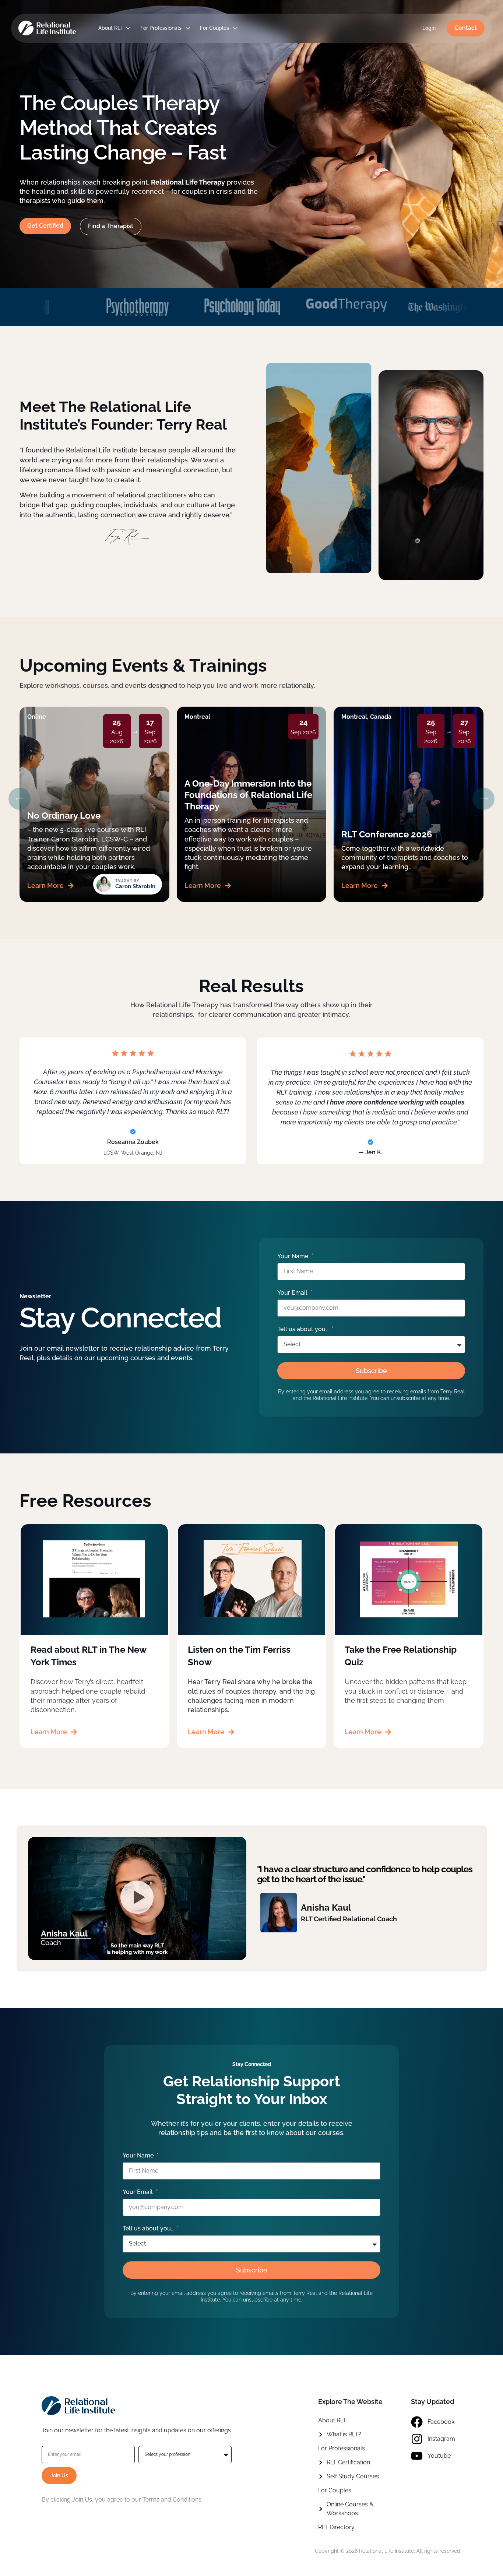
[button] (20, 799)
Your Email (293, 1293)
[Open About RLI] (128, 28)
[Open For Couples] (235, 28)
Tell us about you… (304, 1329)
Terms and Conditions (172, 2500)
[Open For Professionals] (188, 28)
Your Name (293, 1256)
